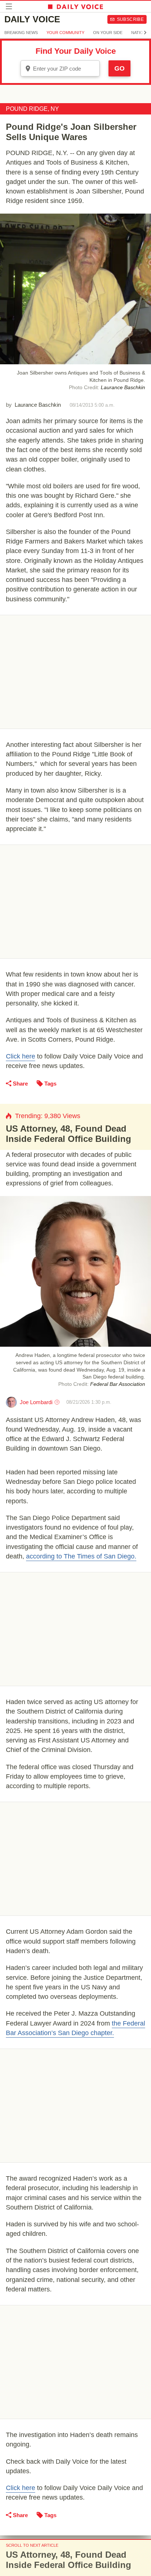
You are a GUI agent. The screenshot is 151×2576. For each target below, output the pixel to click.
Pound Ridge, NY (32, 109)
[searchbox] (65, 69)
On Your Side (108, 33)
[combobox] (60, 68)
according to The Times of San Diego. (81, 1556)
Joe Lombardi (36, 1402)
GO (119, 68)
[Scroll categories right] (145, 33)
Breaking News (21, 33)
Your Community (65, 33)
